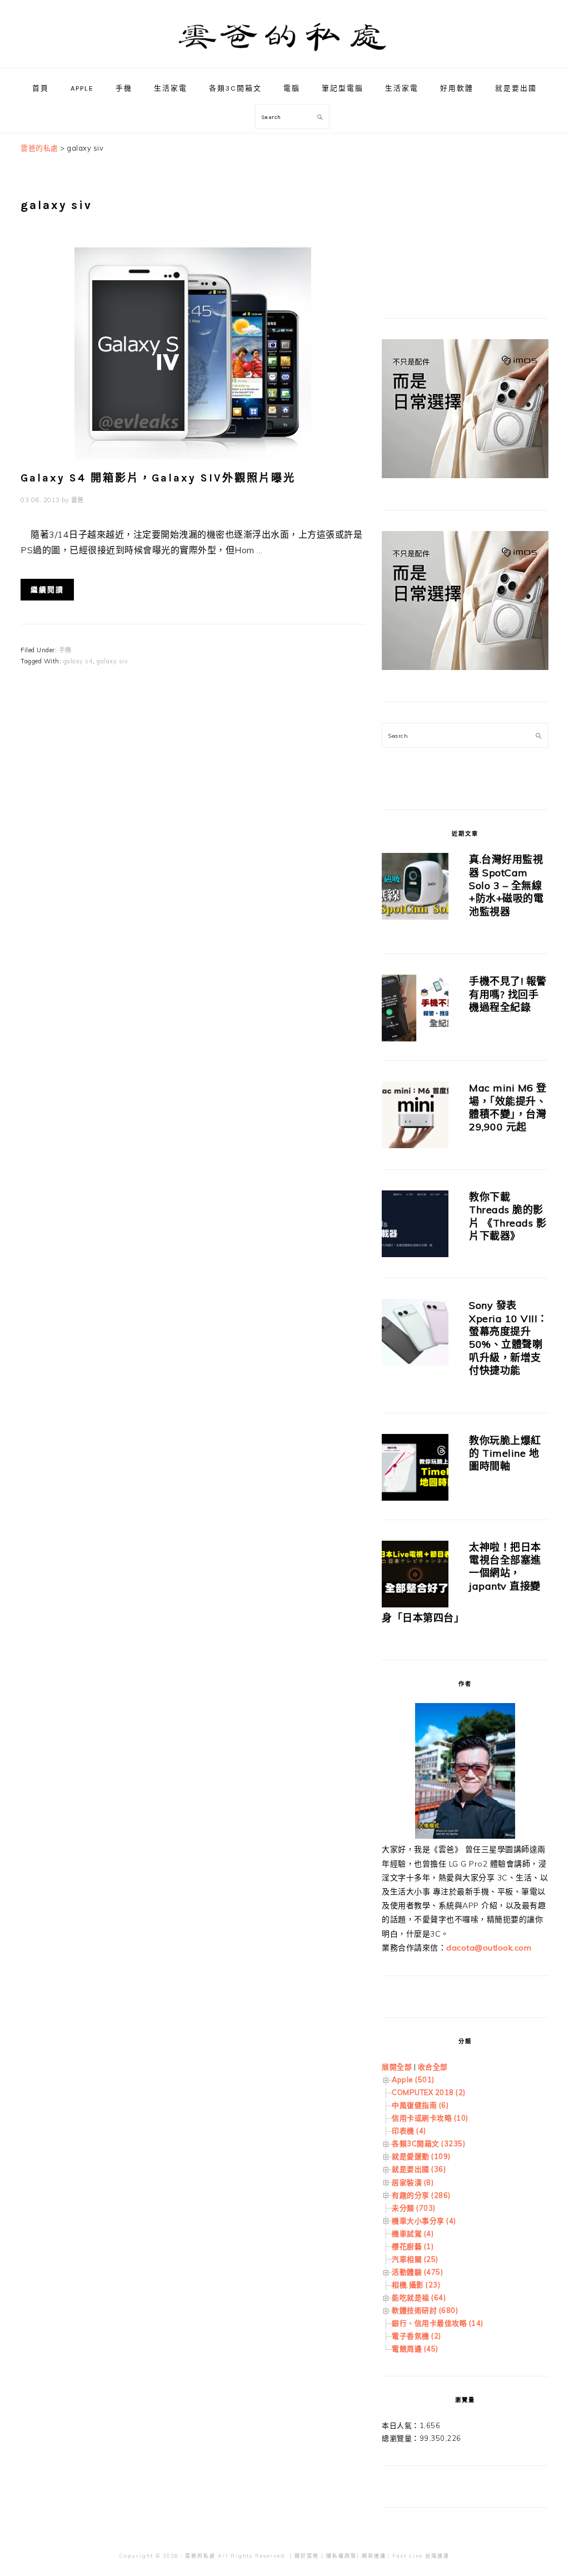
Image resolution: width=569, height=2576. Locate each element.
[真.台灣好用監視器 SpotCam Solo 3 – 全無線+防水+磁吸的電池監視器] (415, 888)
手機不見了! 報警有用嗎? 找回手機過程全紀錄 (508, 994)
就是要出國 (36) (419, 2169)
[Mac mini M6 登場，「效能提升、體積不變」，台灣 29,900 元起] (415, 1117)
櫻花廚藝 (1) (413, 2246)
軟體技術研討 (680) (425, 2310)
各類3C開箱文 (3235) (428, 2143)
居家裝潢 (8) (413, 2182)
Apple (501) (413, 2079)
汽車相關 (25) (415, 2259)
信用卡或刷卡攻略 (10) (430, 2118)
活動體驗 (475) (417, 2272)
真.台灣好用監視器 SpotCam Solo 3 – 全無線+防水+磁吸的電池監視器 (506, 885)
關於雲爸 (307, 2556)
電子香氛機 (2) (416, 2336)
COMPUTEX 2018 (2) (429, 2092)
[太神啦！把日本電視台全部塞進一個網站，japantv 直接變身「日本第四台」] (415, 1576)
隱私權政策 (341, 2556)
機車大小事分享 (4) (424, 2221)
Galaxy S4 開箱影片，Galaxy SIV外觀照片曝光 (158, 478)
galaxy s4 (78, 661)
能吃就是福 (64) (419, 2297)
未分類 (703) (414, 2208)
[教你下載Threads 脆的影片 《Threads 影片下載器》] (415, 1226)
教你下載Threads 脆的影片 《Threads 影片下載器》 (508, 1216)
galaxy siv (112, 661)
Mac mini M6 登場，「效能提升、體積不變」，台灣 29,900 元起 (508, 1107)
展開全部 (397, 2067)
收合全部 (433, 2067)
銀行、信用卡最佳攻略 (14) (438, 2323)
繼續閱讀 (47, 590)
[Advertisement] (465, 211)
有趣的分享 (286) (421, 2195)
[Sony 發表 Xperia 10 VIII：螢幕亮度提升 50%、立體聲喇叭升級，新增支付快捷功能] (415, 1334)
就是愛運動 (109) (421, 2156)
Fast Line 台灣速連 (421, 2556)
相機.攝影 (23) (416, 2285)
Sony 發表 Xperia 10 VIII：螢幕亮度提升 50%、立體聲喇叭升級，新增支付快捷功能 (508, 1338)
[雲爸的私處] (284, 56)
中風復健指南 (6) (420, 2105)
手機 (65, 650)
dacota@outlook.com (489, 1948)
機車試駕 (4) (413, 2233)
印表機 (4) (409, 2131)
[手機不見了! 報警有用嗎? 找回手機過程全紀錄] (415, 1010)
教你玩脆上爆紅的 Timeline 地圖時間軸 (505, 1453)
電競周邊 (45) (415, 2349)
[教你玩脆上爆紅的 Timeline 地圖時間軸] (415, 1469)
